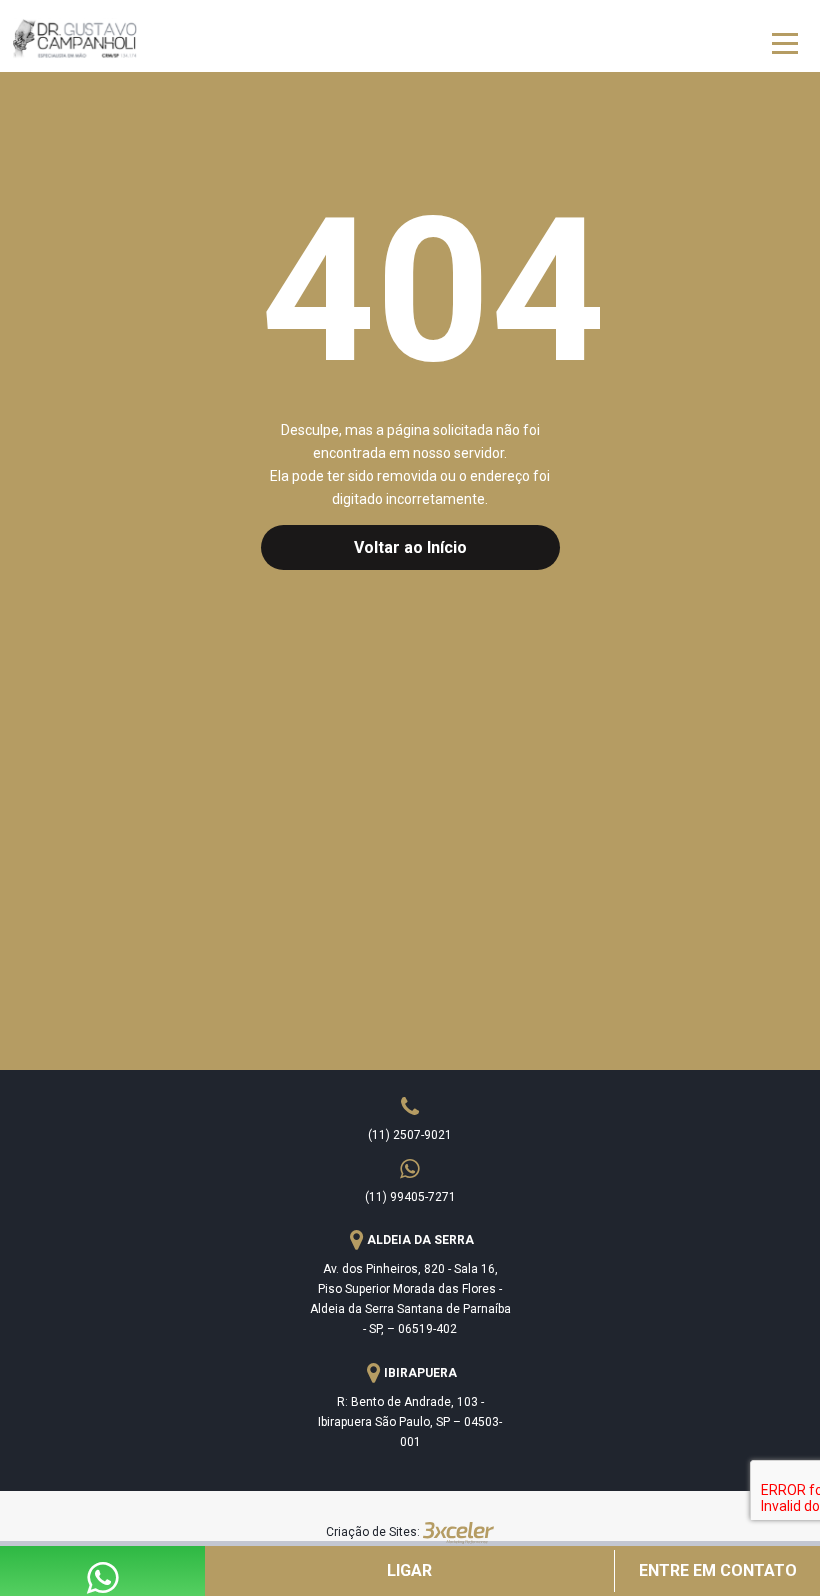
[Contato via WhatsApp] (103, 1585)
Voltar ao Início (410, 547)
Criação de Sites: (373, 1532)
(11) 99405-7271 (410, 1197)
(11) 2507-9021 (410, 1135)
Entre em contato (718, 1570)
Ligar (409, 1570)
